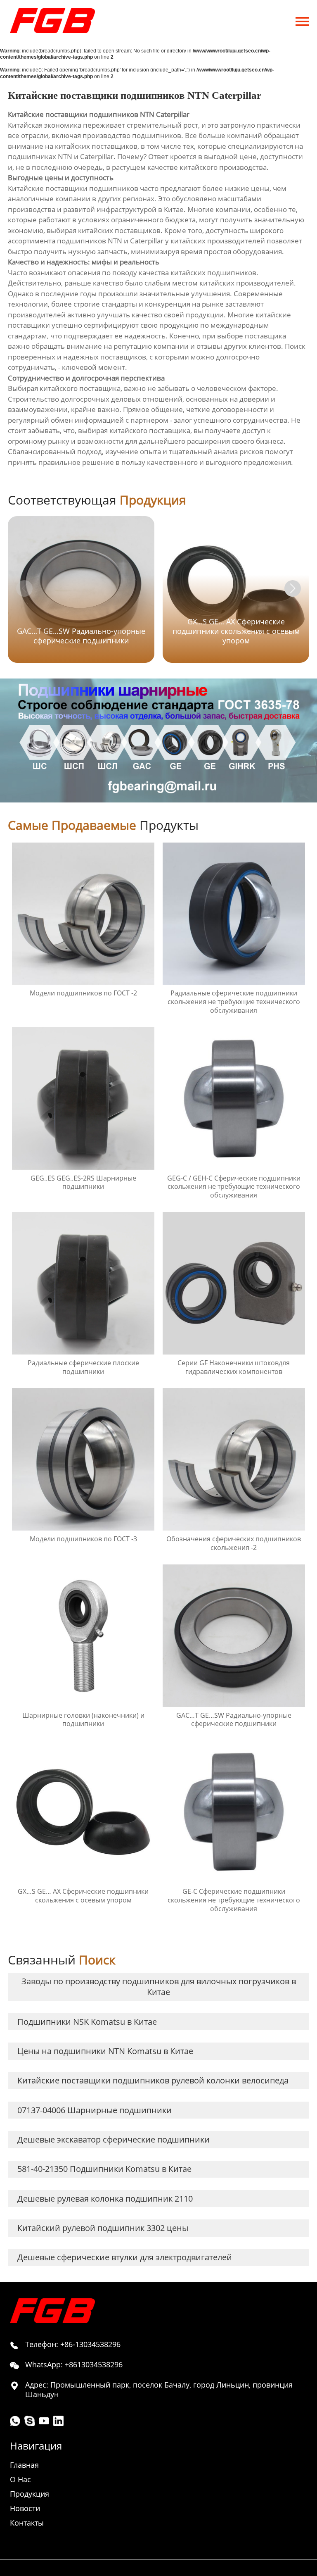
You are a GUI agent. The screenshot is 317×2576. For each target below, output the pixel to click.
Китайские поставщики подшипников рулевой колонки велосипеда (153, 2080)
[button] (293, 588)
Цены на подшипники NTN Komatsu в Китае (105, 2051)
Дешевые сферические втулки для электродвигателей (125, 2257)
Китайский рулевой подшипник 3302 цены (103, 2228)
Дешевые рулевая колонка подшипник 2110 (105, 2199)
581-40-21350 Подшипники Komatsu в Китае (104, 2169)
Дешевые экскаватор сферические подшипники (114, 2139)
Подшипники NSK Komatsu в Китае (87, 2022)
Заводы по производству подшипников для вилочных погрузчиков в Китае (159, 1987)
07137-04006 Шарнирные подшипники (95, 2110)
